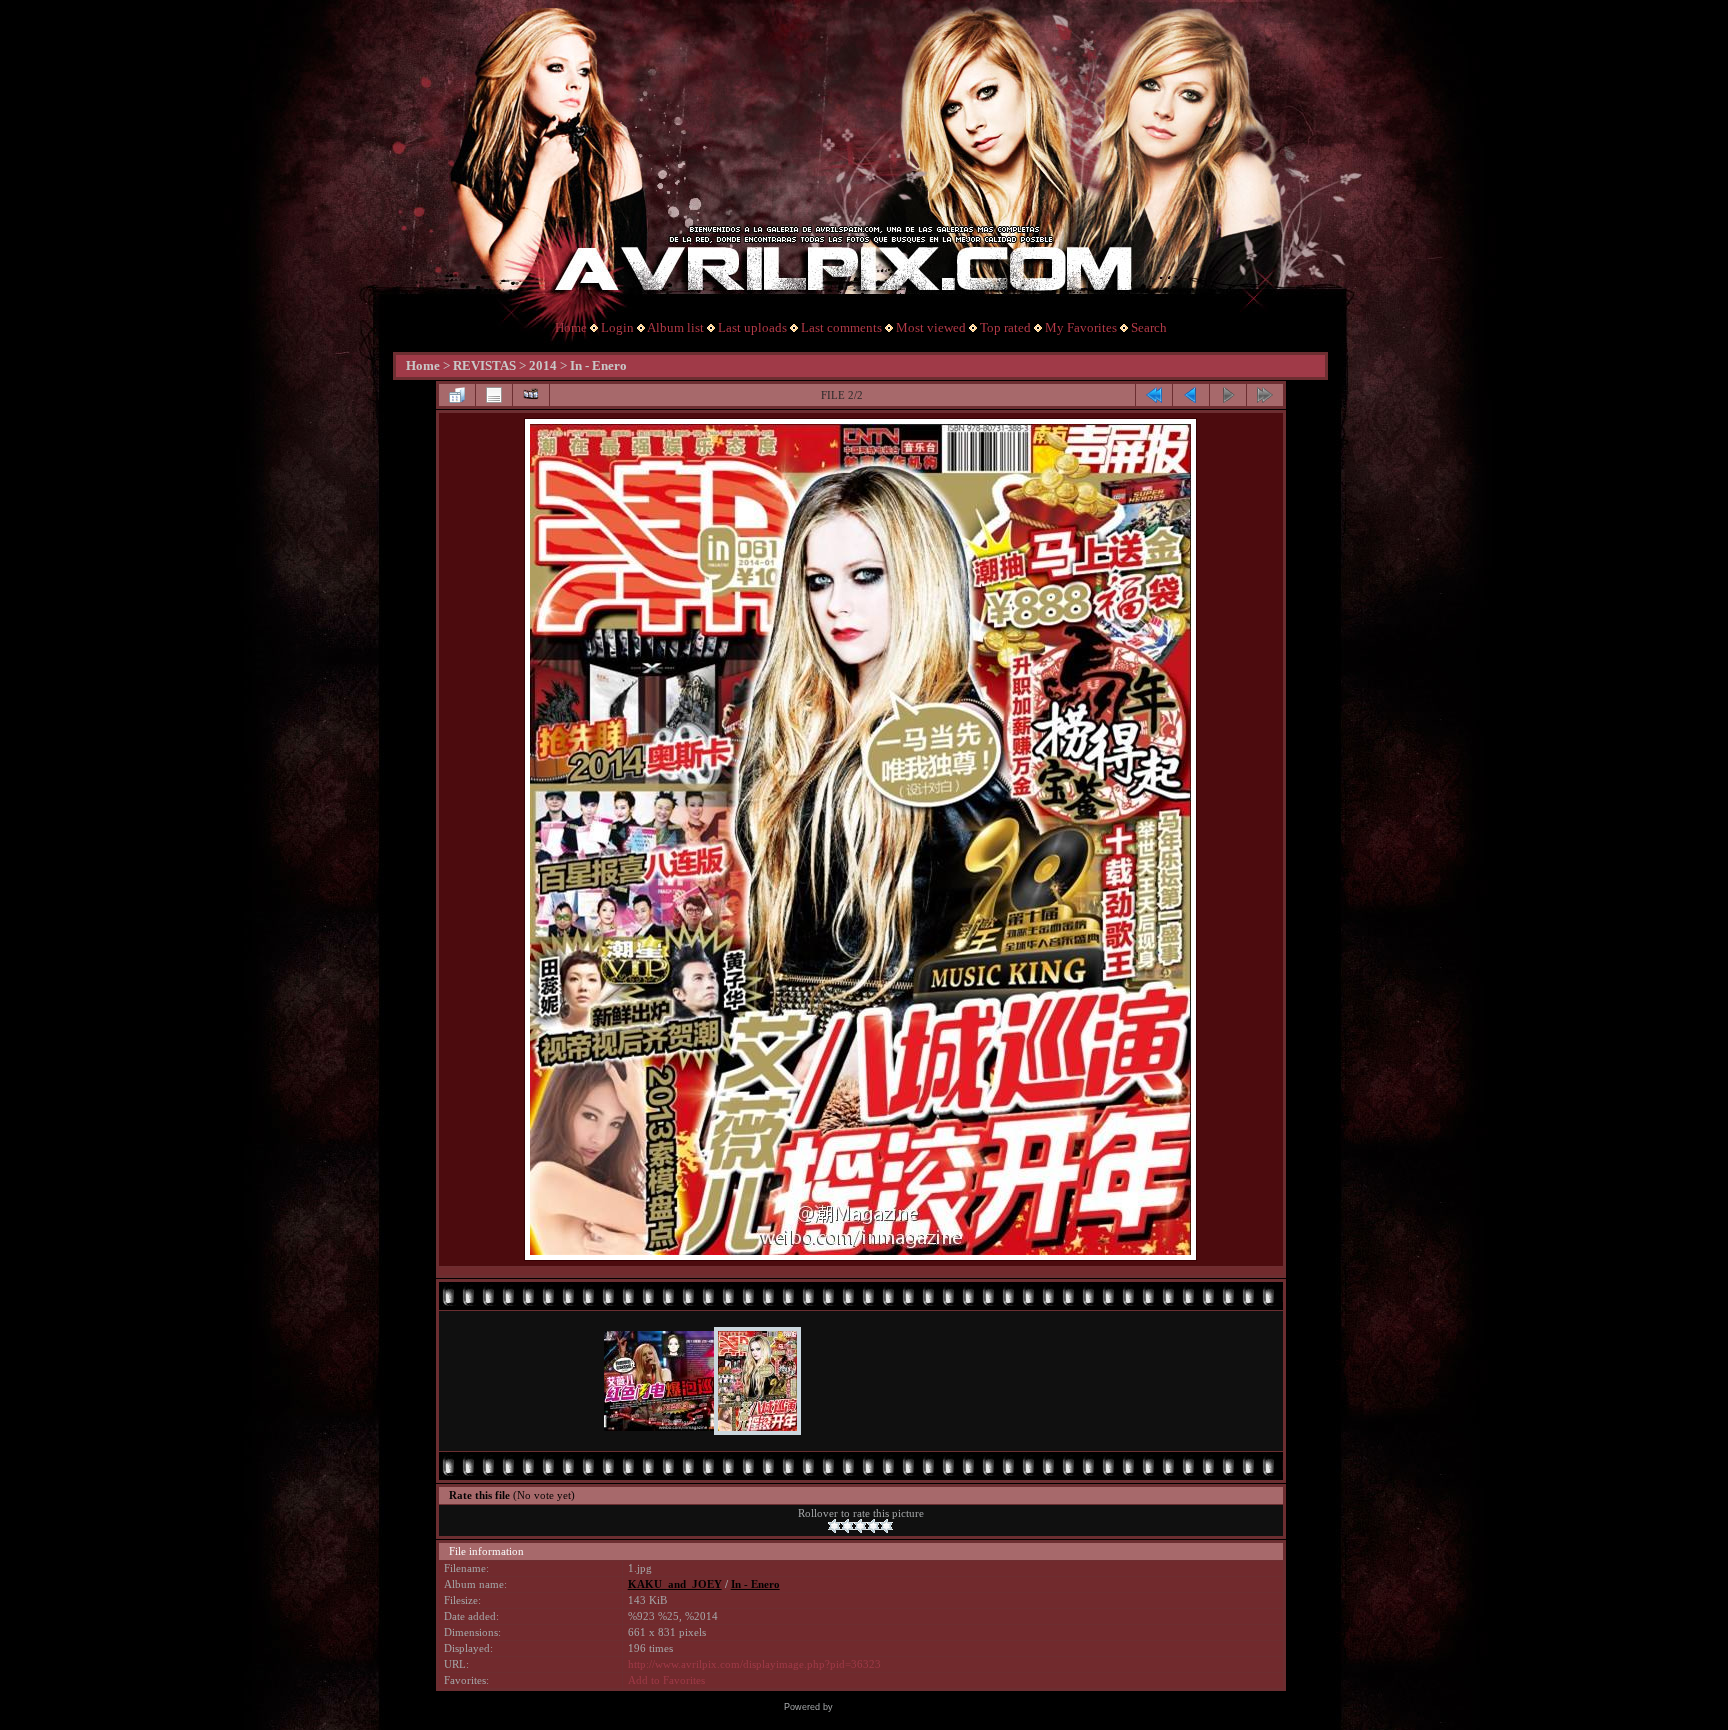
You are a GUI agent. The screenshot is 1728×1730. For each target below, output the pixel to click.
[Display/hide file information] (494, 395)
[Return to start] (1154, 395)
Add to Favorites (666, 1680)
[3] (860, 1526)
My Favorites (1081, 327)
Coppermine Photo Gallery (890, 1707)
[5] (886, 1526)
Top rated (1005, 327)
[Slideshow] (531, 395)
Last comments (841, 327)
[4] (873, 1526)
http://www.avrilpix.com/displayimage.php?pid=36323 (754, 1664)
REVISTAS (484, 365)
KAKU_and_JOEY (675, 1584)
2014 (543, 365)
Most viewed (931, 327)
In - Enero (598, 365)
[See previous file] (1191, 395)
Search (1149, 327)
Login (617, 327)
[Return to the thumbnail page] (457, 395)
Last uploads (752, 327)
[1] (834, 1526)
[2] (847, 1526)
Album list (675, 327)
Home (571, 327)
